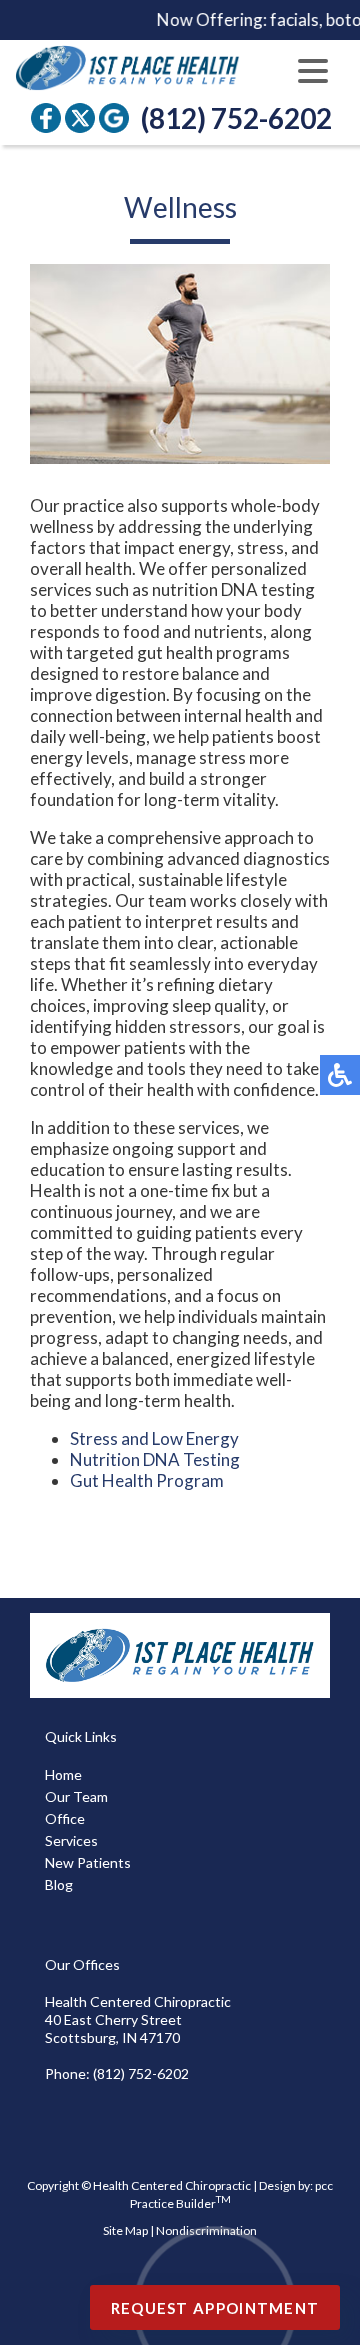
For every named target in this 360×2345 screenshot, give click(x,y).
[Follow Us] (80, 118)
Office (65, 1818)
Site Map (125, 2230)
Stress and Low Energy (154, 1438)
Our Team (76, 1796)
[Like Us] (46, 118)
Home (63, 1774)
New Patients (88, 1862)
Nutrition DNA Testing (155, 1459)
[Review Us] (114, 118)
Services (71, 1840)
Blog (59, 1884)
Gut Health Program (147, 1480)
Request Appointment (215, 2308)
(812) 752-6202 (236, 118)
